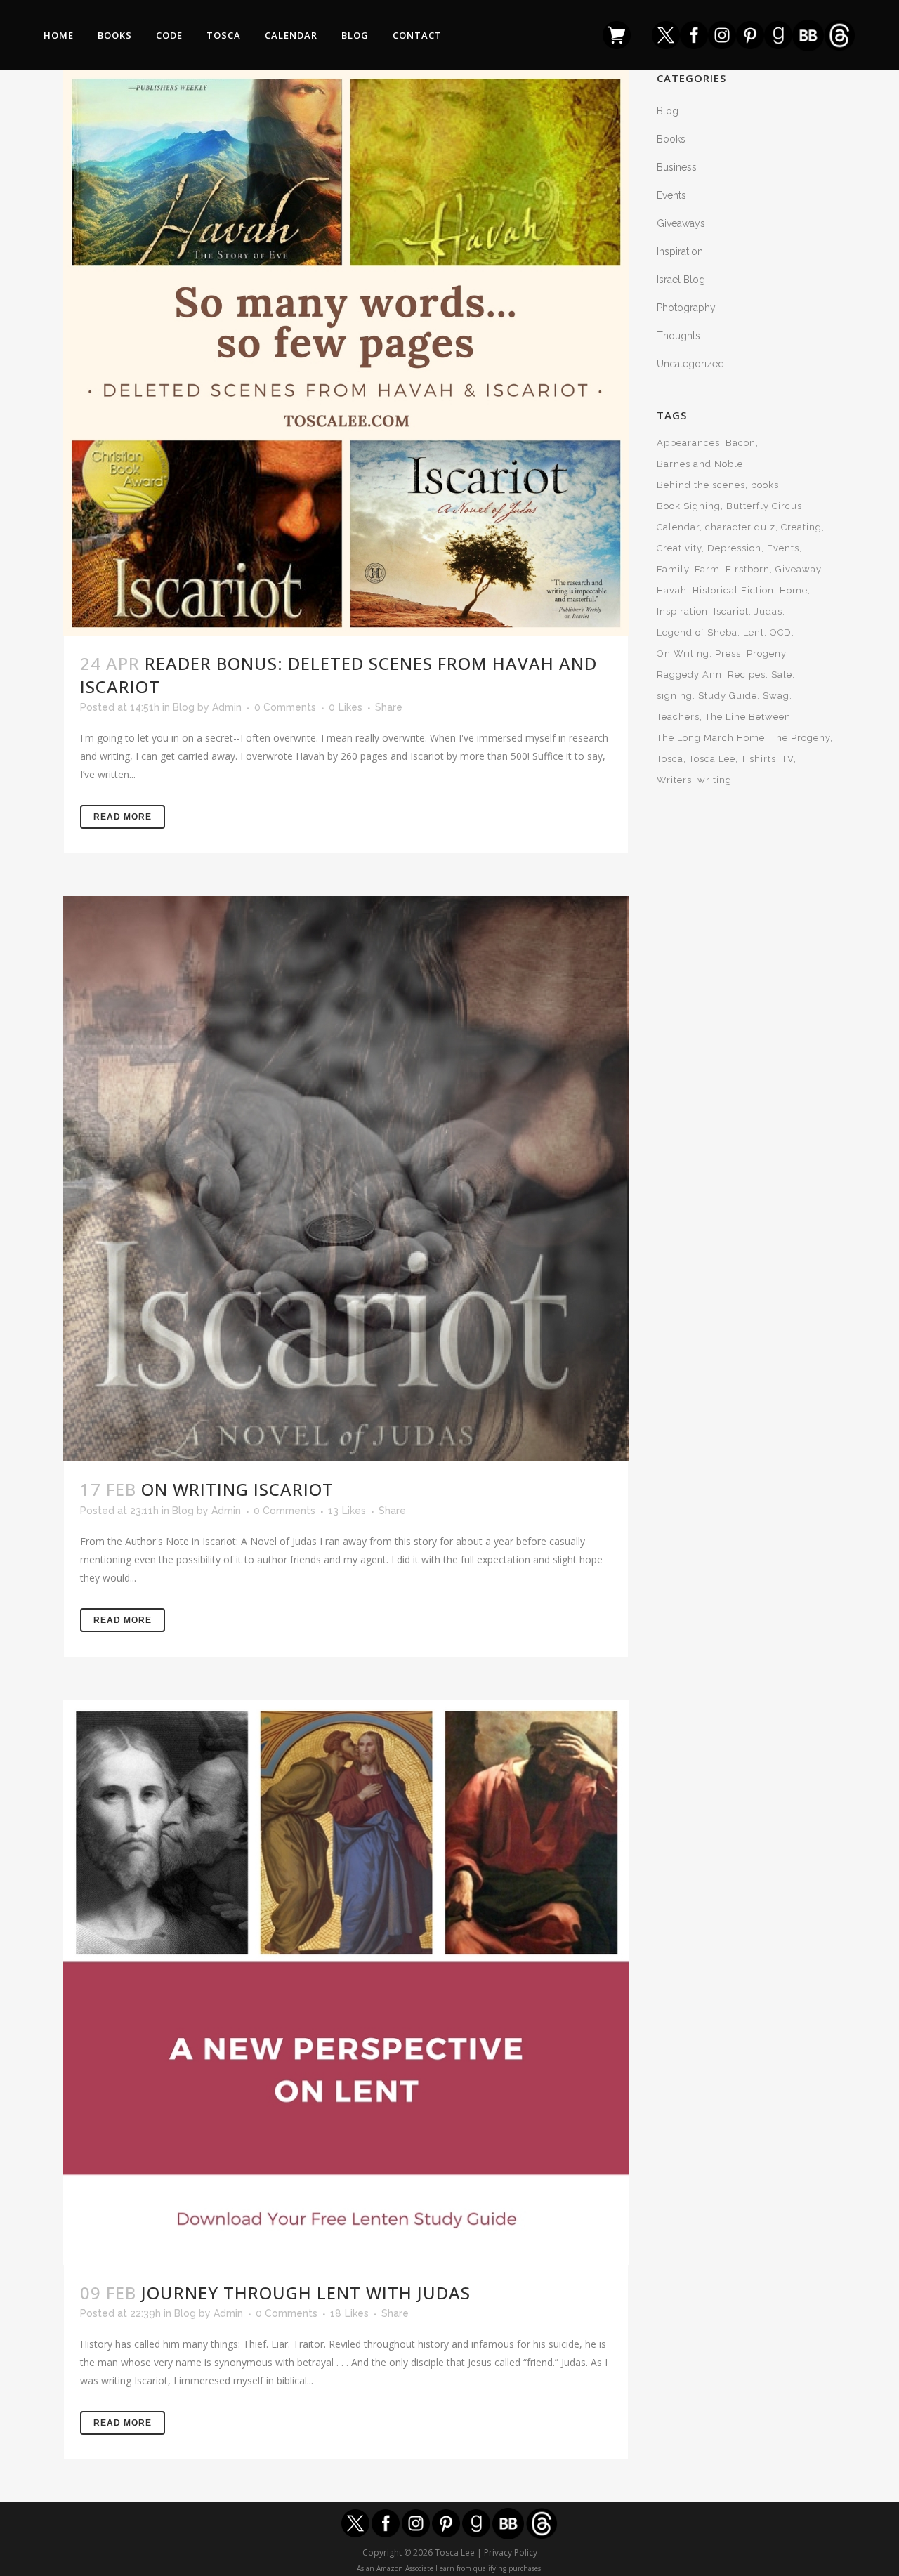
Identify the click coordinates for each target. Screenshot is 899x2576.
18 (349, 2313)
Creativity (679, 548)
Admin (227, 707)
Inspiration (680, 251)
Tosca (670, 759)
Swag (776, 696)
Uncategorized (690, 364)
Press (728, 653)
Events (671, 195)
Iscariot (731, 611)
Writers (674, 780)
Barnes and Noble (700, 464)
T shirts (759, 759)
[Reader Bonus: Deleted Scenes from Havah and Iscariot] (346, 353)
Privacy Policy (511, 2552)
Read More (123, 817)
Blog (184, 707)
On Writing (683, 653)
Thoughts (678, 336)
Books (671, 139)
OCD (781, 632)
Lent (754, 632)
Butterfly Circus (764, 506)
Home (794, 590)
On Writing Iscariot (237, 1489)
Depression (734, 548)
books (765, 485)
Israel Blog (681, 280)
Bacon (741, 443)
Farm (707, 569)
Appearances (688, 443)
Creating (801, 527)
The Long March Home (711, 738)
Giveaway (798, 569)
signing (675, 696)
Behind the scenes (701, 485)
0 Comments (285, 707)
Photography (686, 308)
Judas (768, 611)
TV (788, 759)
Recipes (747, 675)
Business (677, 167)
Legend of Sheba (697, 632)
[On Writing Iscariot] (346, 1179)
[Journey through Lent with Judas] (346, 1982)
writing (715, 780)
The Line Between (748, 717)
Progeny (766, 653)
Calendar (678, 527)
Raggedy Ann (689, 675)
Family (673, 569)
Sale (782, 675)
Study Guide (728, 696)
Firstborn (748, 569)
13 (347, 1511)
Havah (672, 590)
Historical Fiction (733, 590)
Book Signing (689, 506)
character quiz (740, 527)
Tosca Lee (712, 759)
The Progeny (800, 738)
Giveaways (681, 223)
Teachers (678, 717)
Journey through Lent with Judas (306, 2293)
